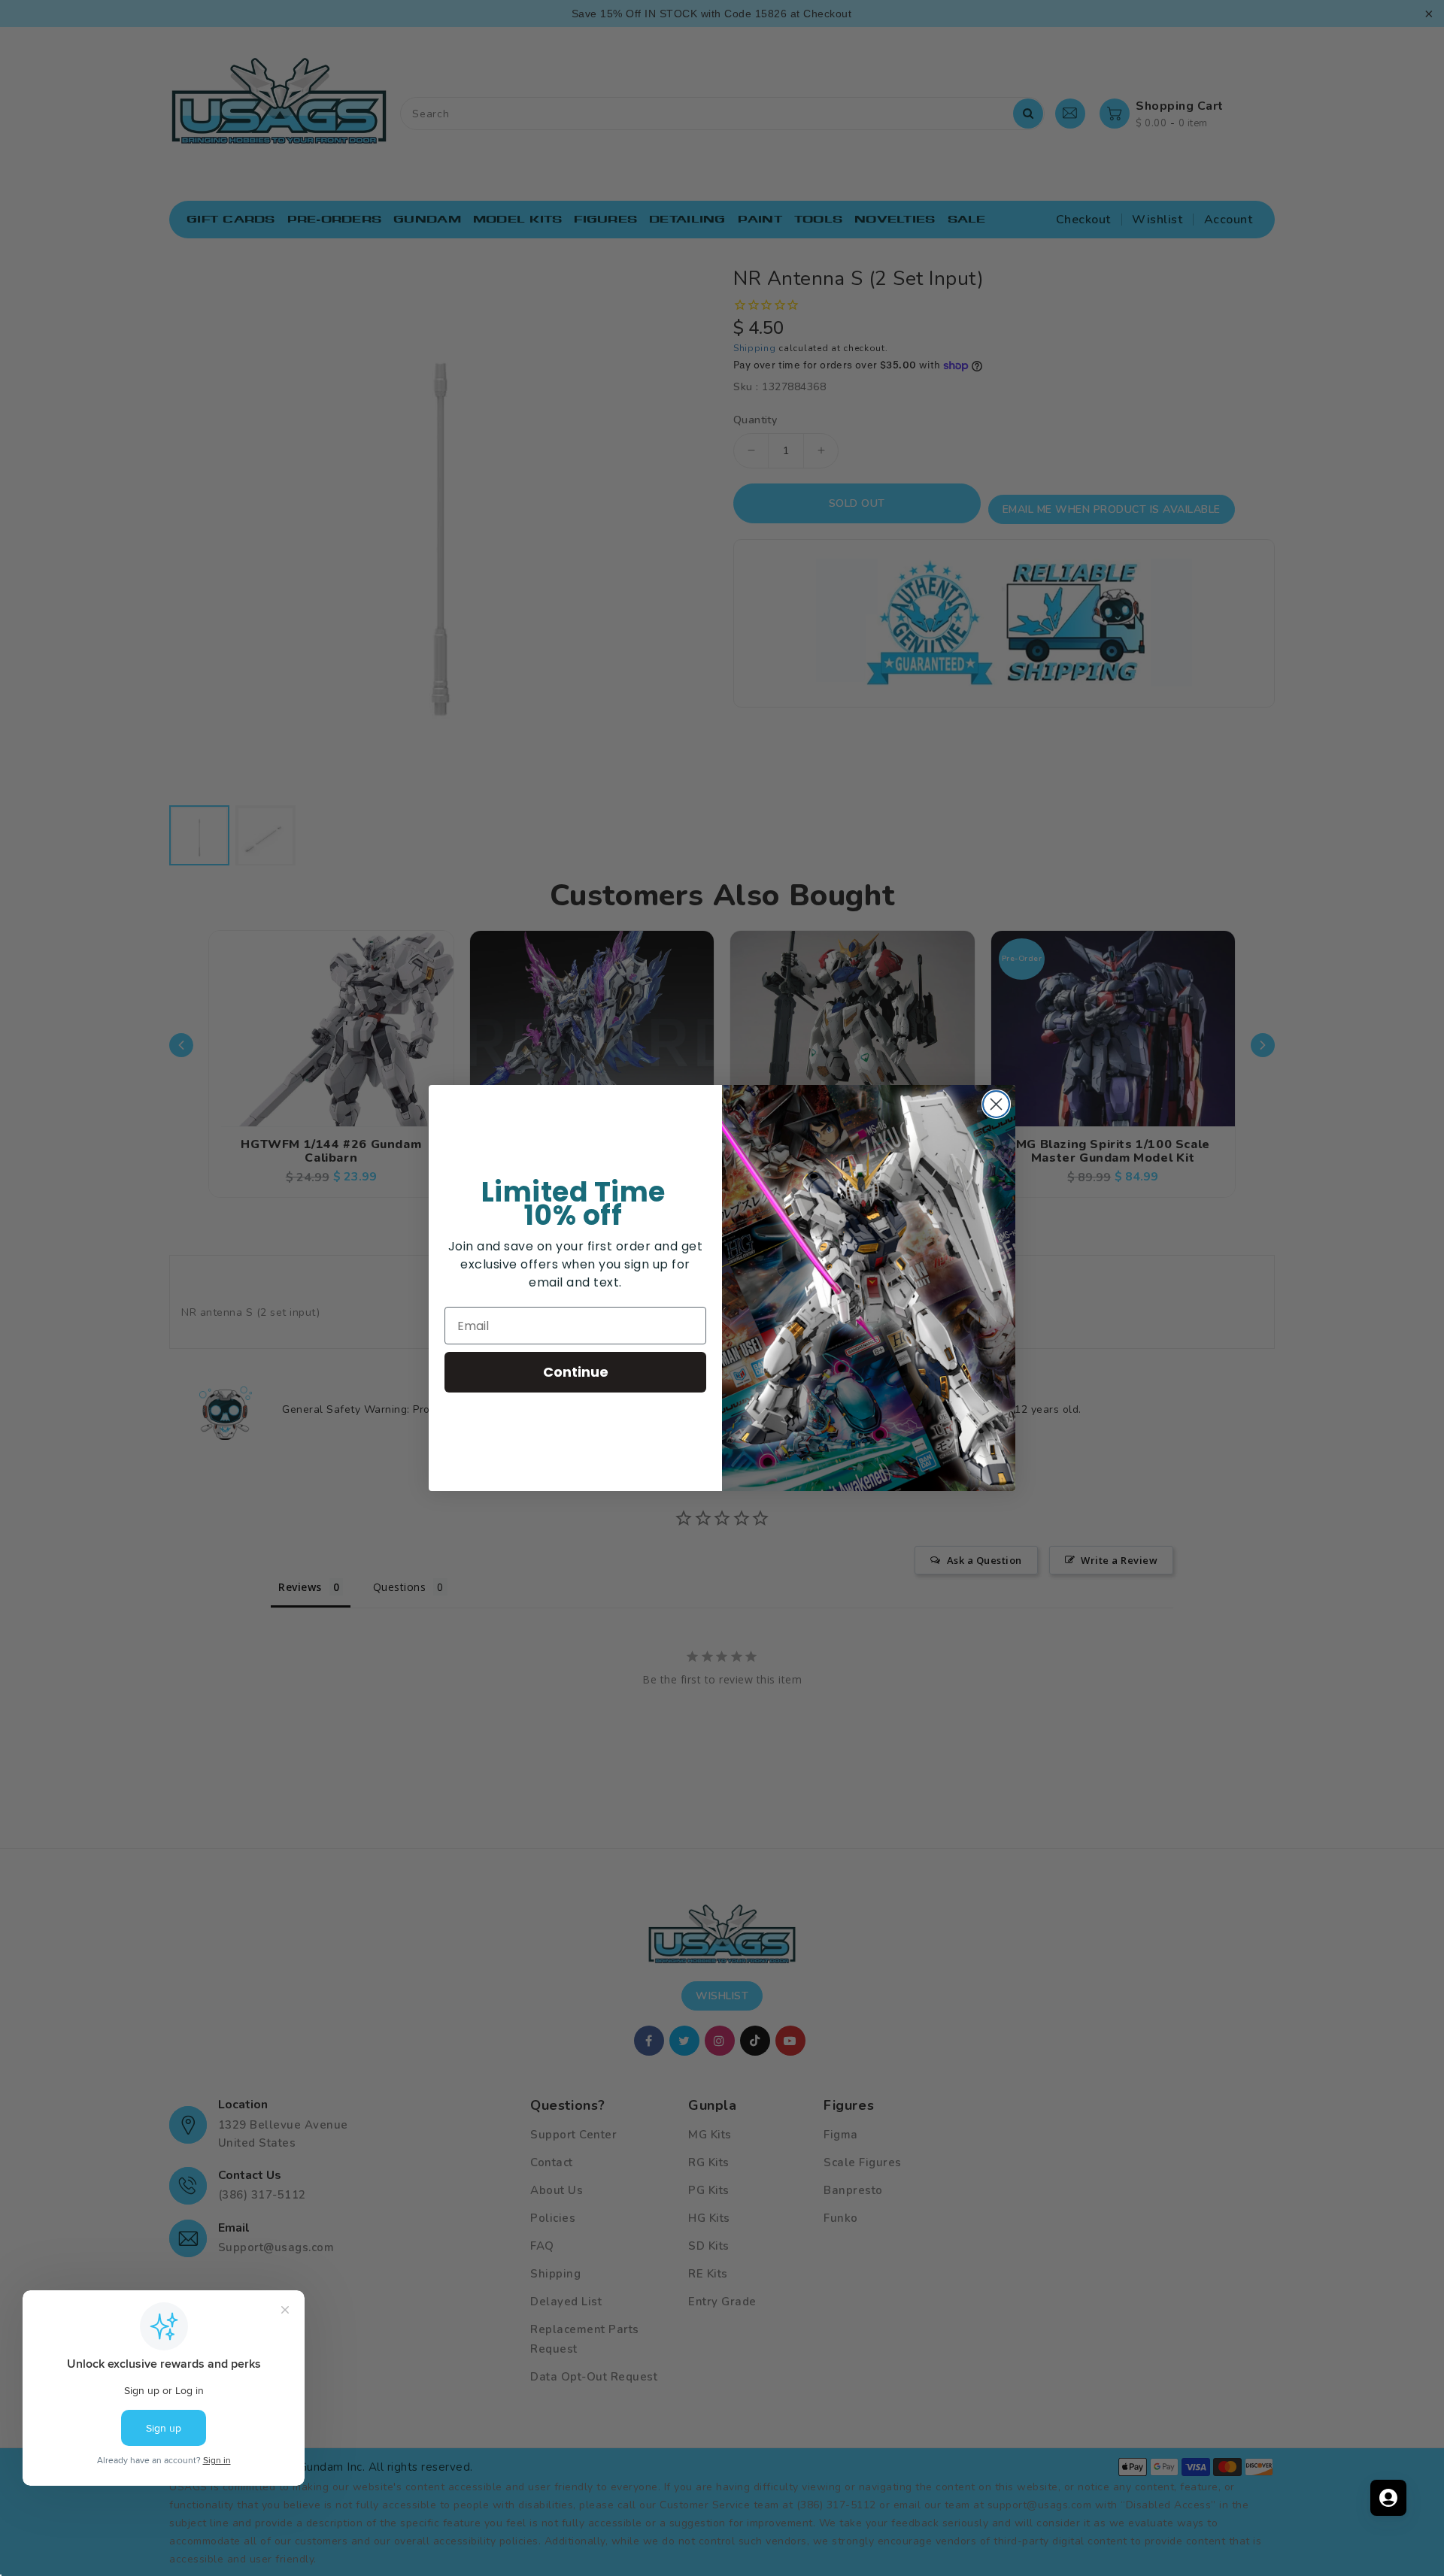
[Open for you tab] (1388, 2498)
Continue (576, 1372)
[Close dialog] (996, 1104)
